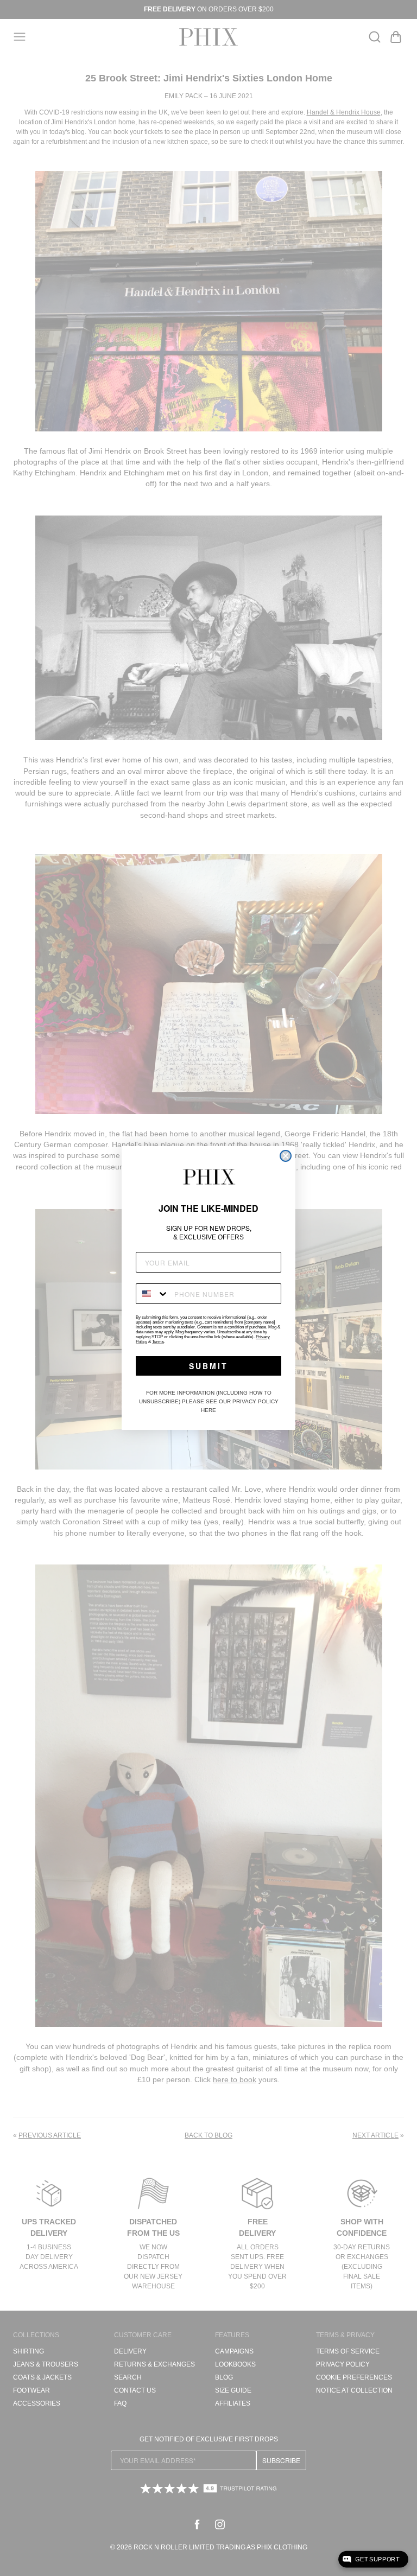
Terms (158, 1342)
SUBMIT (208, 1366)
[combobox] (153, 1294)
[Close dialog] (286, 1156)
